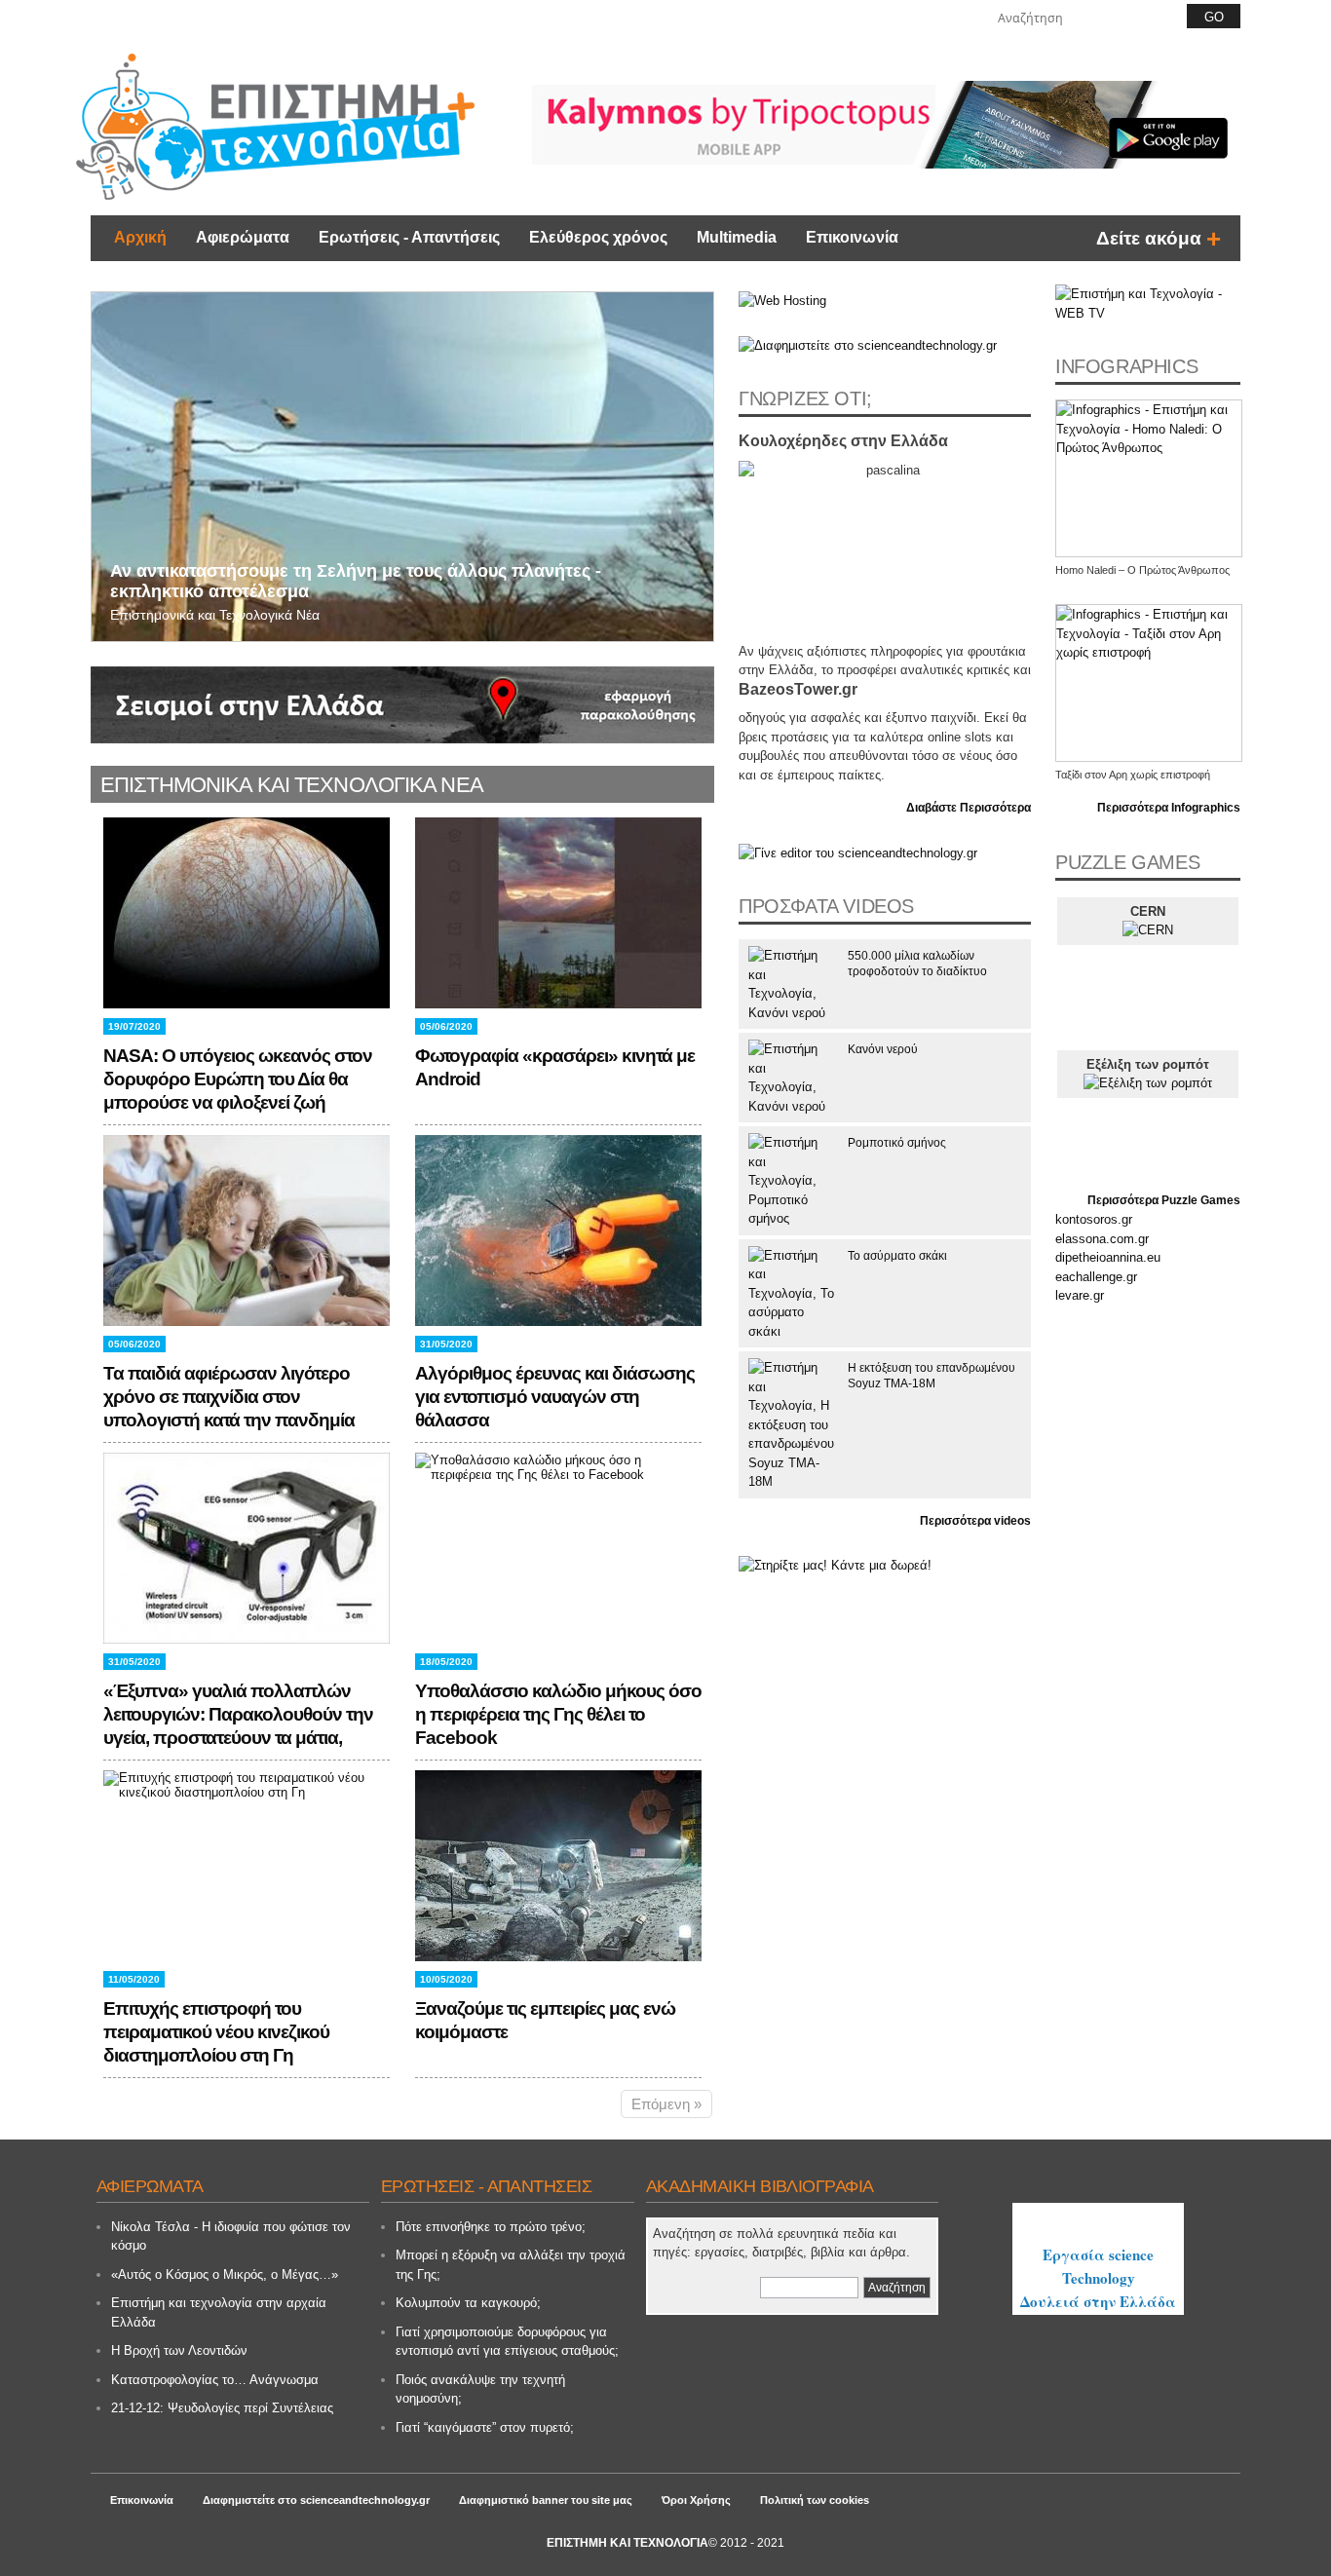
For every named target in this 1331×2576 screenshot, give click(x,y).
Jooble (1098, 2222)
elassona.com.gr (1102, 1239)
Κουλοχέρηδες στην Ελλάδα (843, 441)
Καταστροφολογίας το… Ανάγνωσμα (215, 2380)
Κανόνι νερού (883, 1049)
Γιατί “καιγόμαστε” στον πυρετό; (485, 2427)
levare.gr (1080, 1295)
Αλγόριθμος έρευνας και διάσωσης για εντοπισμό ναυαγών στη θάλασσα (555, 1397)
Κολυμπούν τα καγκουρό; (468, 2303)
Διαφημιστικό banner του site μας (546, 2500)
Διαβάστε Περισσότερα (969, 808)
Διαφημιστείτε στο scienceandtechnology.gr (316, 2500)
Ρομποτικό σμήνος (897, 1143)
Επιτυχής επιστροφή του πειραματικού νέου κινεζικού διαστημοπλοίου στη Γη (216, 2032)
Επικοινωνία (852, 237)
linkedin (962, 16)
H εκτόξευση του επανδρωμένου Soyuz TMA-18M (932, 1376)
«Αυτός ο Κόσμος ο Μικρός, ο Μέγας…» (225, 2274)
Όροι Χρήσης (696, 2500)
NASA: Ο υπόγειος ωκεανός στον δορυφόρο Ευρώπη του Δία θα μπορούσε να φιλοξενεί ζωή (238, 1079)
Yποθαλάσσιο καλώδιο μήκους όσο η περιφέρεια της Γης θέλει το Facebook (558, 1714)
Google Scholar (704, 2288)
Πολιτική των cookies (815, 2500)
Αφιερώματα (243, 237)
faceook (879, 16)
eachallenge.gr (1096, 1277)
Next (696, 451)
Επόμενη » (666, 2104)
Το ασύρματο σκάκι (897, 1256)
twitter (933, 16)
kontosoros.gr (1094, 1219)
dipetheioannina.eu (1108, 1257)
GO (1214, 17)
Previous (109, 451)
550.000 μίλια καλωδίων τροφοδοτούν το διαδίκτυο (917, 964)
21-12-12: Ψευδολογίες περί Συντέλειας (222, 2408)
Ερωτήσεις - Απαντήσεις (409, 237)
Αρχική (140, 237)
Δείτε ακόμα (1149, 238)
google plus (906, 16)
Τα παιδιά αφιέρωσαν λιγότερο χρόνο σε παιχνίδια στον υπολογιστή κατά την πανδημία (229, 1397)
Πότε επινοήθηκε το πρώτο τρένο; (491, 2227)
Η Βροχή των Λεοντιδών (179, 2350)
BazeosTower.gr (798, 689)
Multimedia (737, 237)
